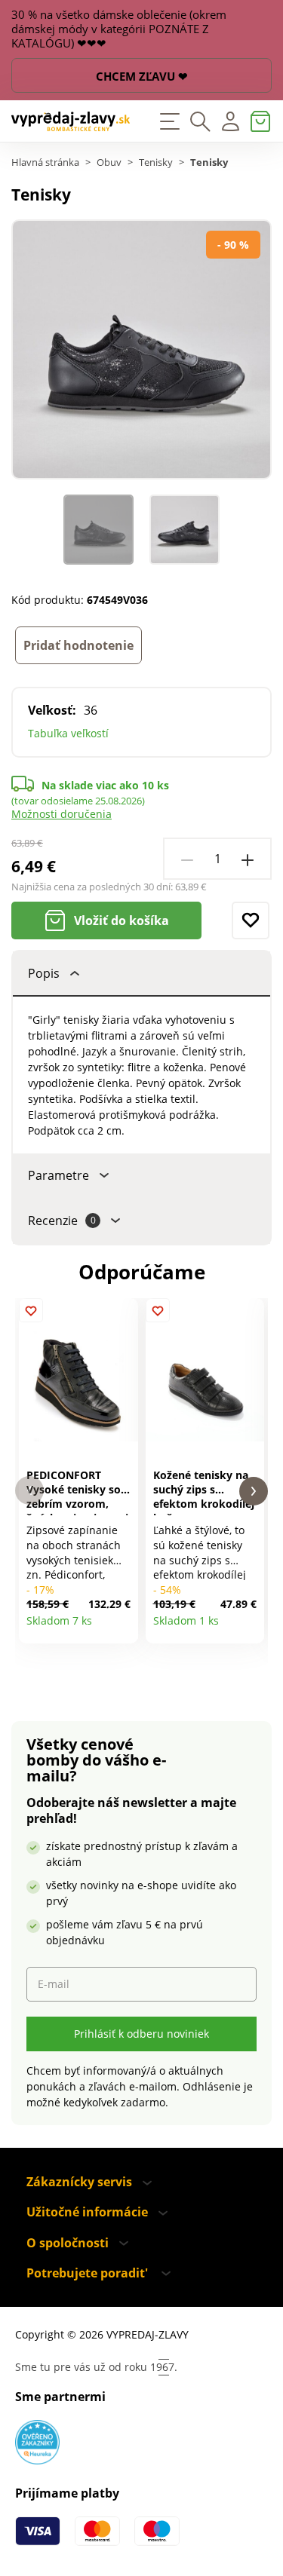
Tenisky (156, 162)
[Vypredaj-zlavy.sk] (71, 121)
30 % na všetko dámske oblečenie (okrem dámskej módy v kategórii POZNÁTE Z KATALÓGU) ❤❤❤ (119, 29)
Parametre (58, 1175)
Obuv (109, 162)
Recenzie (62, 1221)
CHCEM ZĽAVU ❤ (142, 76)
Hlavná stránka (45, 162)
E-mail (54, 1984)
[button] (29, 1491)
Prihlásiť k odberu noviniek (141, 2034)
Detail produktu (121, 1626)
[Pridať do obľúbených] (251, 920)
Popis (44, 973)
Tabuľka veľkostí (68, 733)
